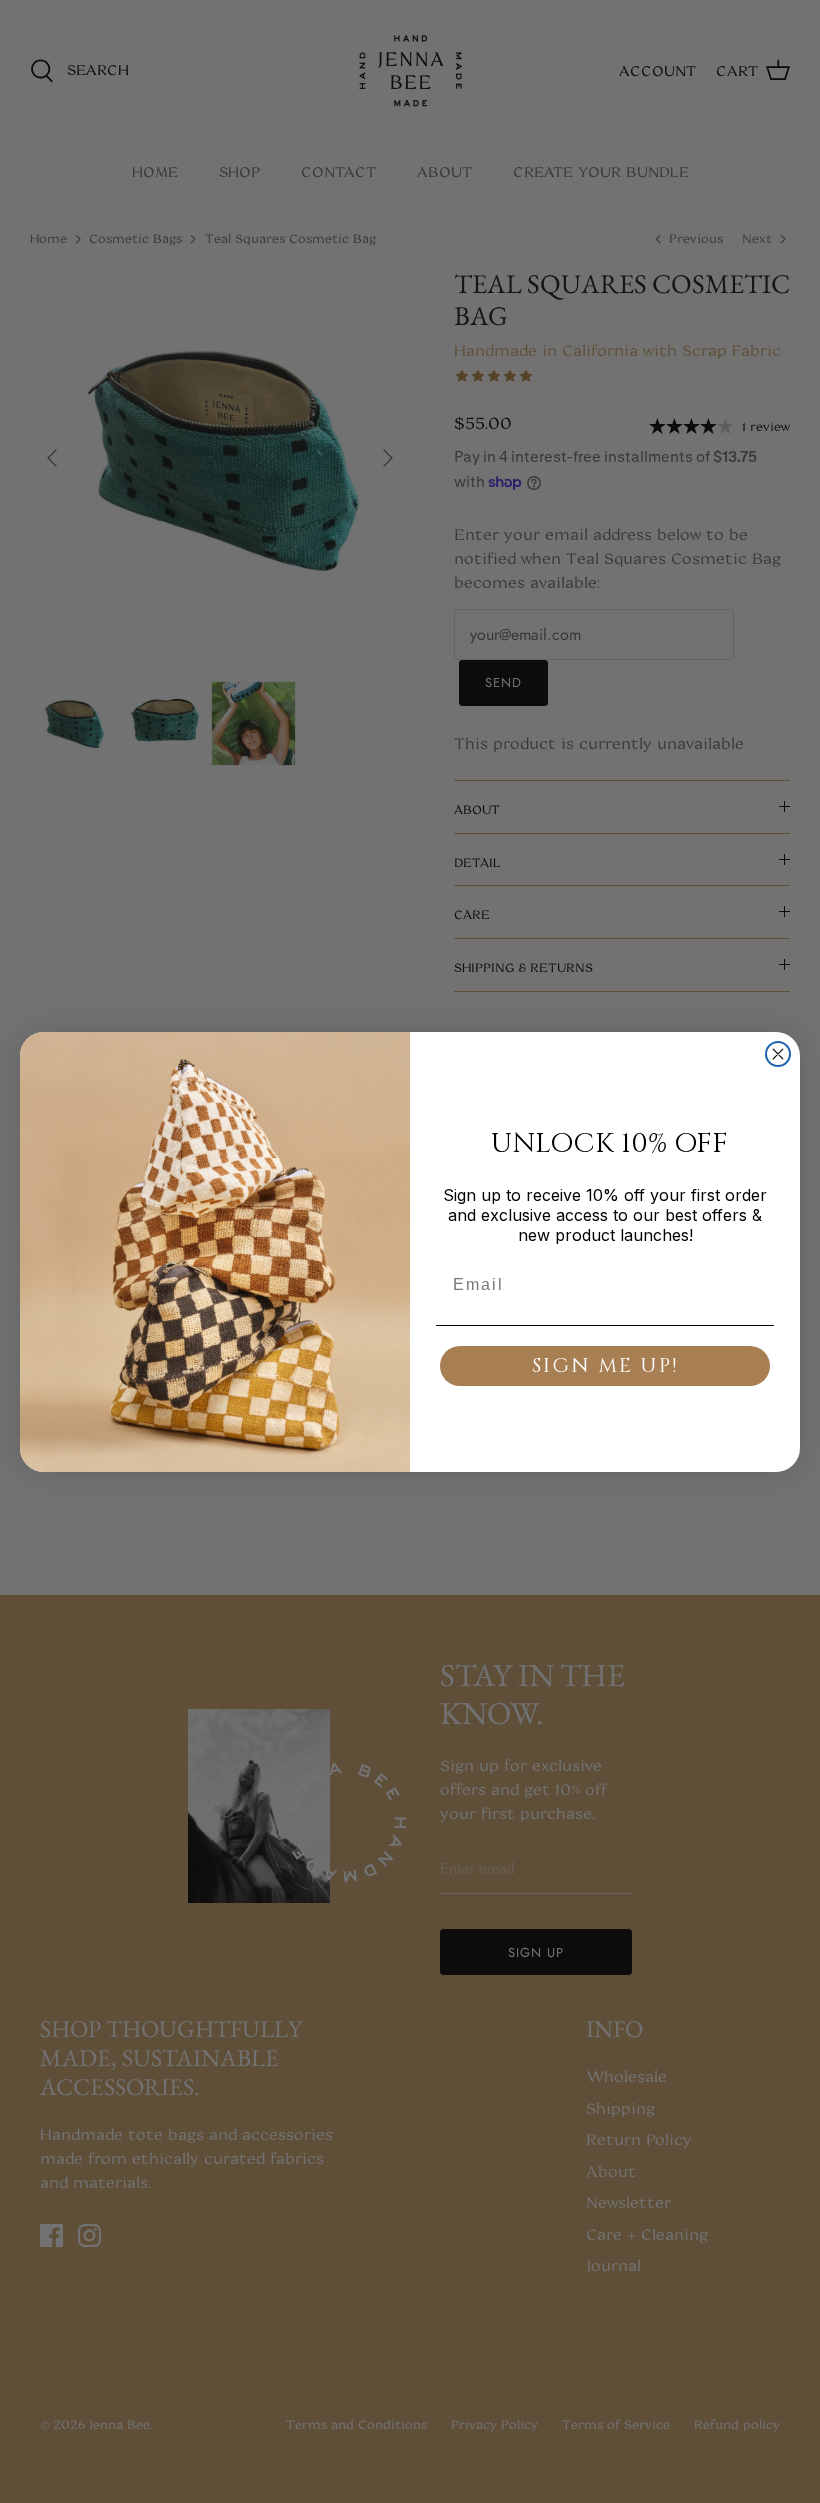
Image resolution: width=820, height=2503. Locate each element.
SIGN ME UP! (605, 1365)
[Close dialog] (778, 1054)
